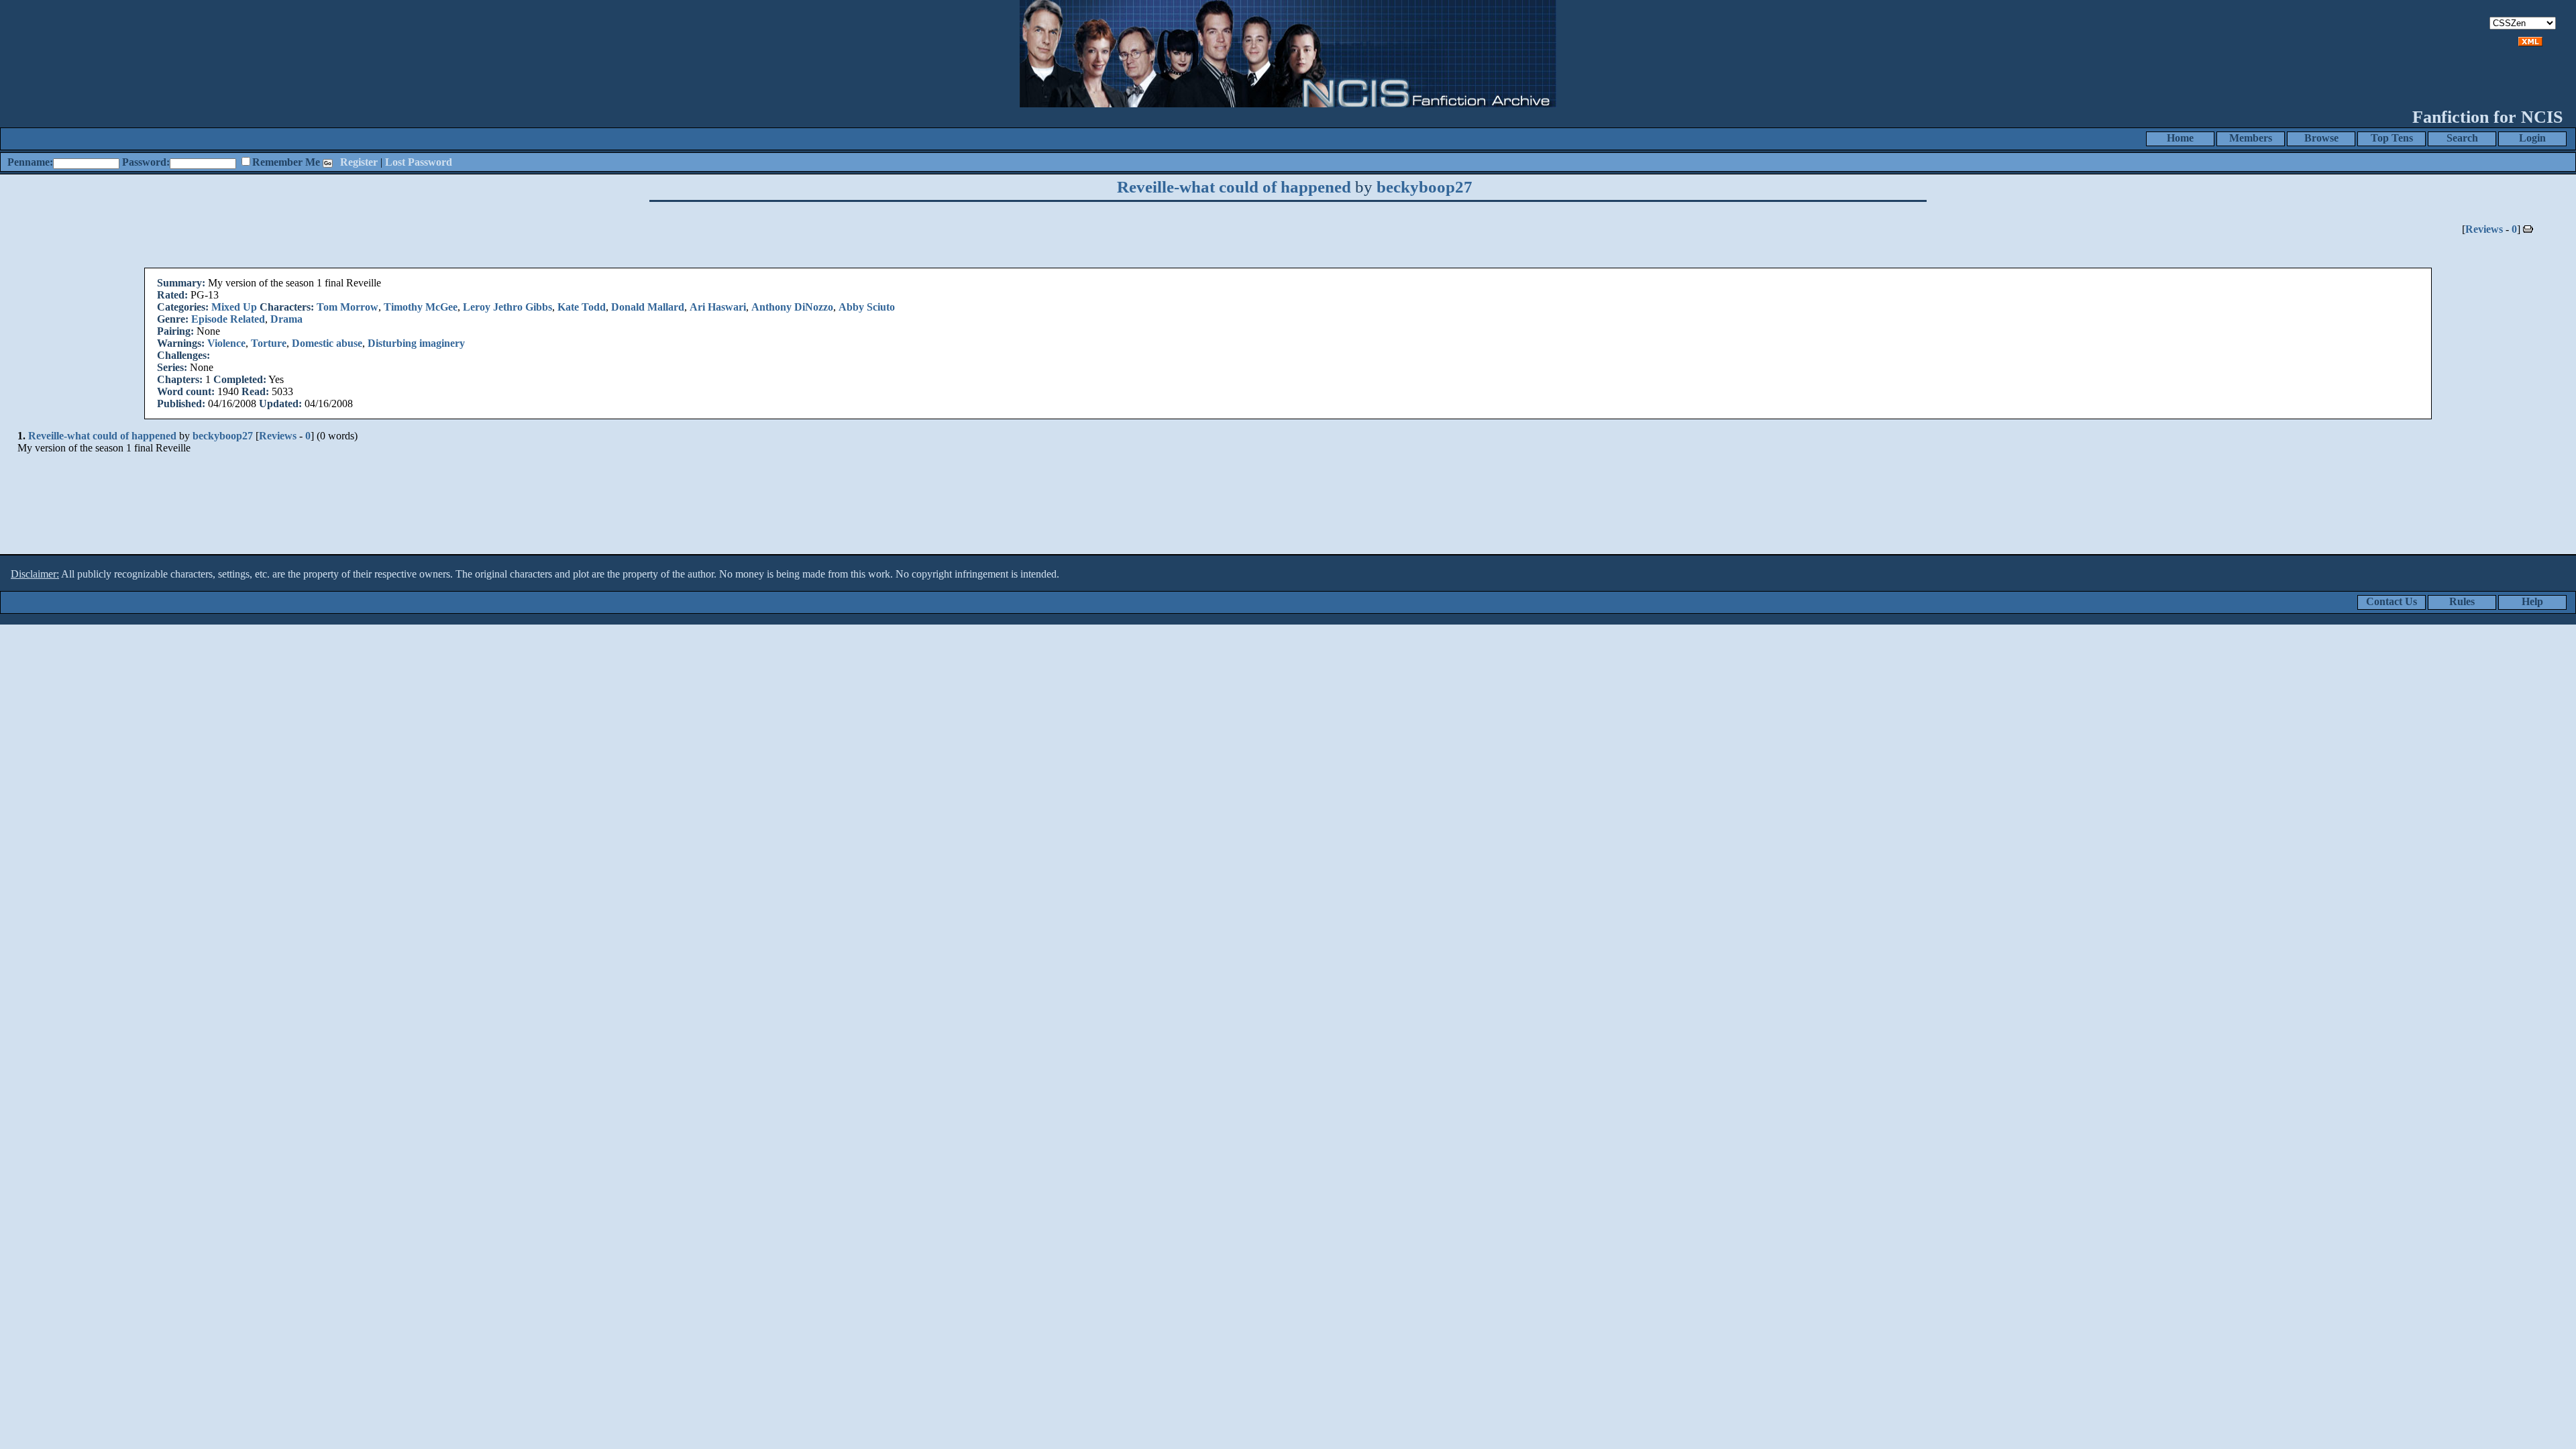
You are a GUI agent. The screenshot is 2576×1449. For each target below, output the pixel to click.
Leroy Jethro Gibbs (507, 307)
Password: (146, 162)
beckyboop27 (1425, 187)
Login (2532, 138)
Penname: (30, 162)
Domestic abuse (327, 343)
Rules (2462, 601)
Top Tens (2392, 138)
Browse (2321, 138)
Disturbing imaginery (416, 343)
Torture (269, 343)
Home (2180, 138)
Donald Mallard (648, 307)
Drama (286, 319)
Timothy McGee (421, 307)
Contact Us (2392, 601)
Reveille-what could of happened (1234, 187)
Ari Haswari (718, 307)
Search (2462, 138)
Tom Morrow (347, 307)
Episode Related (228, 319)
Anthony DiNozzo (792, 307)
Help (2532, 601)
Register (359, 162)
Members (2251, 138)
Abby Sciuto (867, 307)
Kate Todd (582, 307)
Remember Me (286, 162)
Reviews (2484, 229)
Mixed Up (234, 307)
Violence (226, 343)
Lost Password (419, 162)
